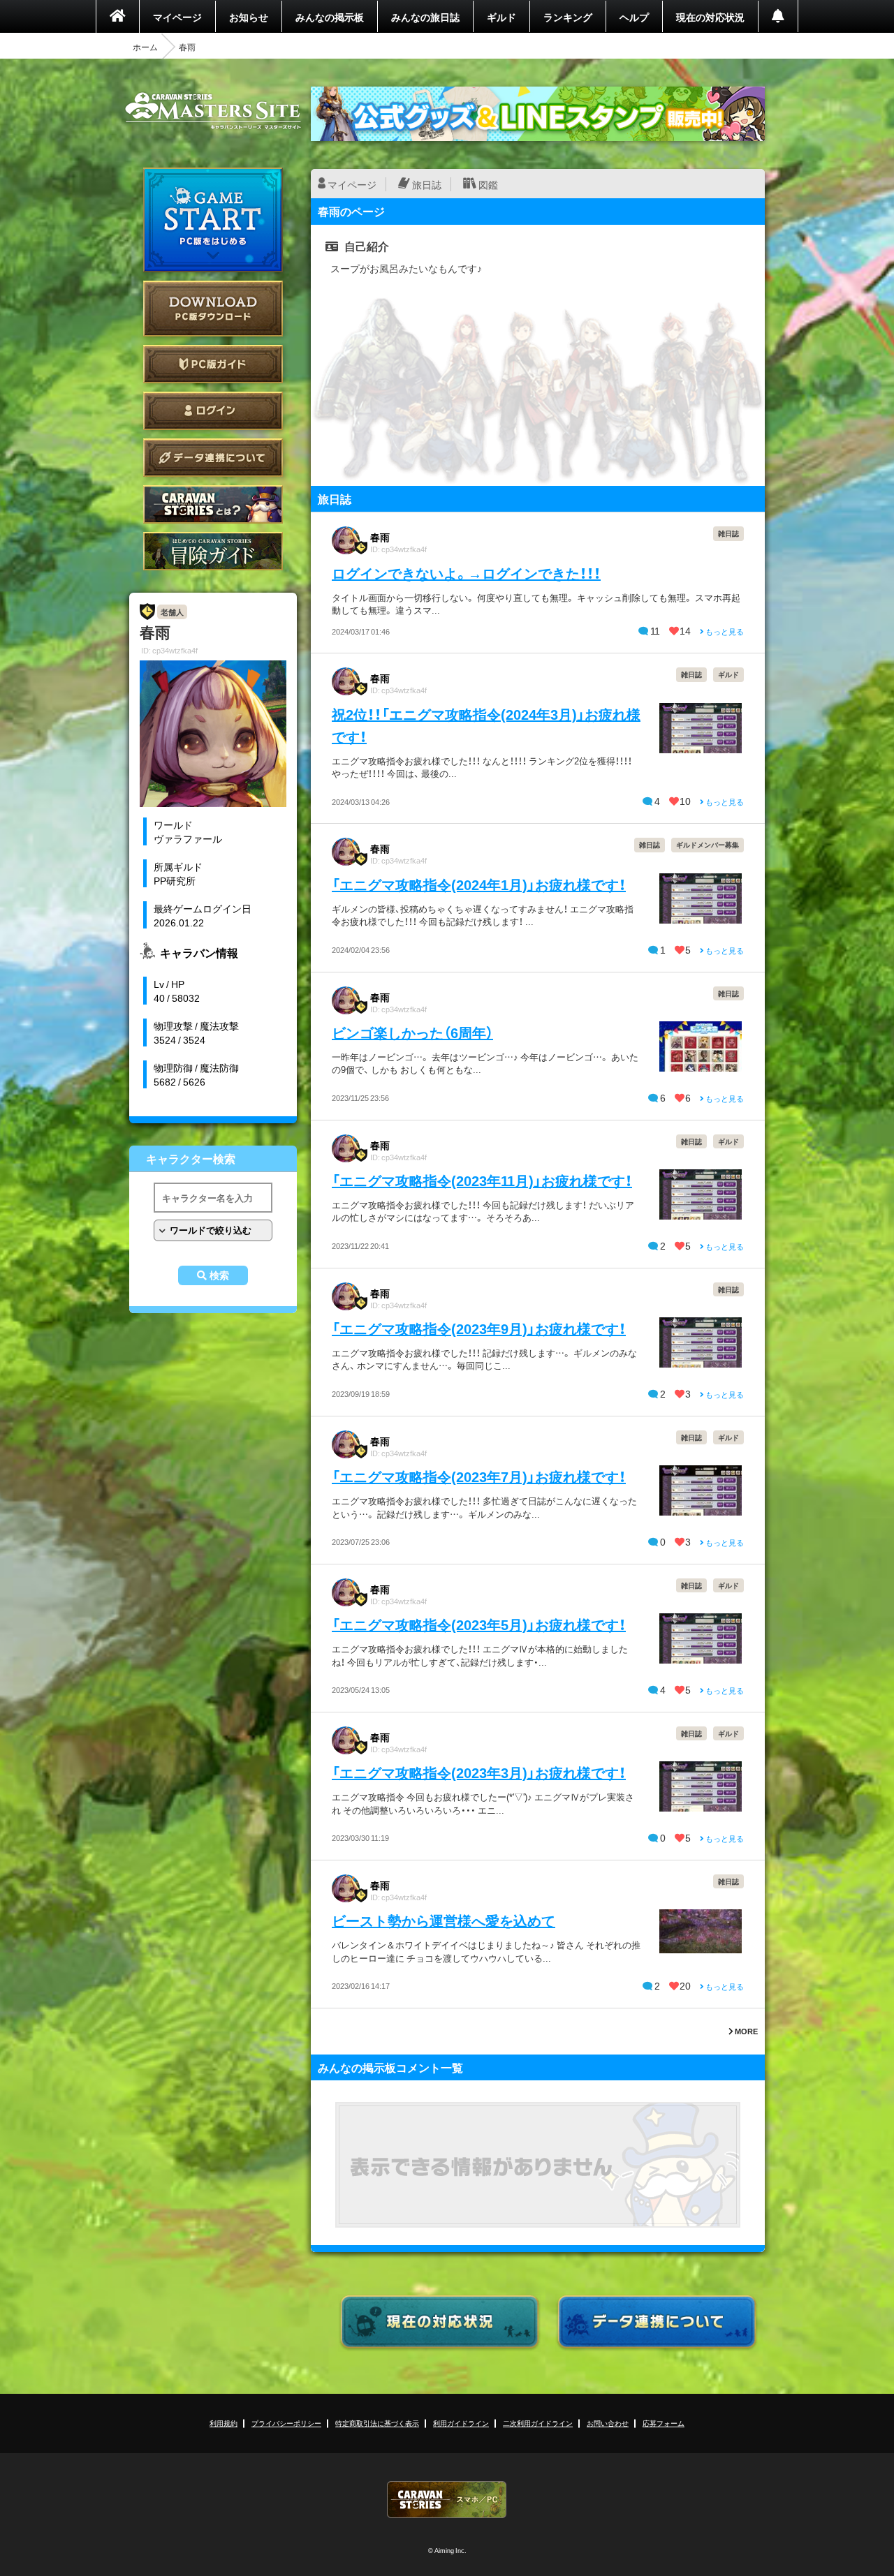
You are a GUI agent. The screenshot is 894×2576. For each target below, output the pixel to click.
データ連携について (213, 458)
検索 (219, 1275)
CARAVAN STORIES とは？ (213, 504)
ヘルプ (634, 17)
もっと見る (724, 631)
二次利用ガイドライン (538, 2423)
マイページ (177, 17)
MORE (746, 2031)
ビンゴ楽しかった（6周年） (412, 1032)
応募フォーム (664, 2423)
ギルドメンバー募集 (708, 844)
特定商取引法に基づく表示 (377, 2423)
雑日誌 (728, 533)
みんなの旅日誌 (425, 17)
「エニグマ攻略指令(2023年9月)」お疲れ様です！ (479, 1328)
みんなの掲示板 (330, 17)
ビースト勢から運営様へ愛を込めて (444, 1920)
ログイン (213, 411)
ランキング (568, 17)
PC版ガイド (213, 364)
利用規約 (223, 2423)
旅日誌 (427, 184)
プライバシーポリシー (286, 2423)
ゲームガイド (213, 551)
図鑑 (488, 184)
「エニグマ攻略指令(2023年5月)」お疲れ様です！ (479, 1624)
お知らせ (249, 17)
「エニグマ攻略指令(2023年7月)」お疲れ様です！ (479, 1476)
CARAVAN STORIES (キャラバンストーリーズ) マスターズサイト (213, 111)
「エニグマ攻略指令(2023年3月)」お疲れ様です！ (479, 1772)
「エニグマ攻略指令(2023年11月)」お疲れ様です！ (482, 1180)
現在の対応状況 (710, 17)
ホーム (145, 47)
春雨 (380, 537)
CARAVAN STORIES (447, 2500)
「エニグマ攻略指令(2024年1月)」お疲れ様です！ (479, 884)
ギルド (501, 17)
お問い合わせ (608, 2423)
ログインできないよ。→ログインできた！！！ (466, 573)
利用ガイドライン (461, 2423)
